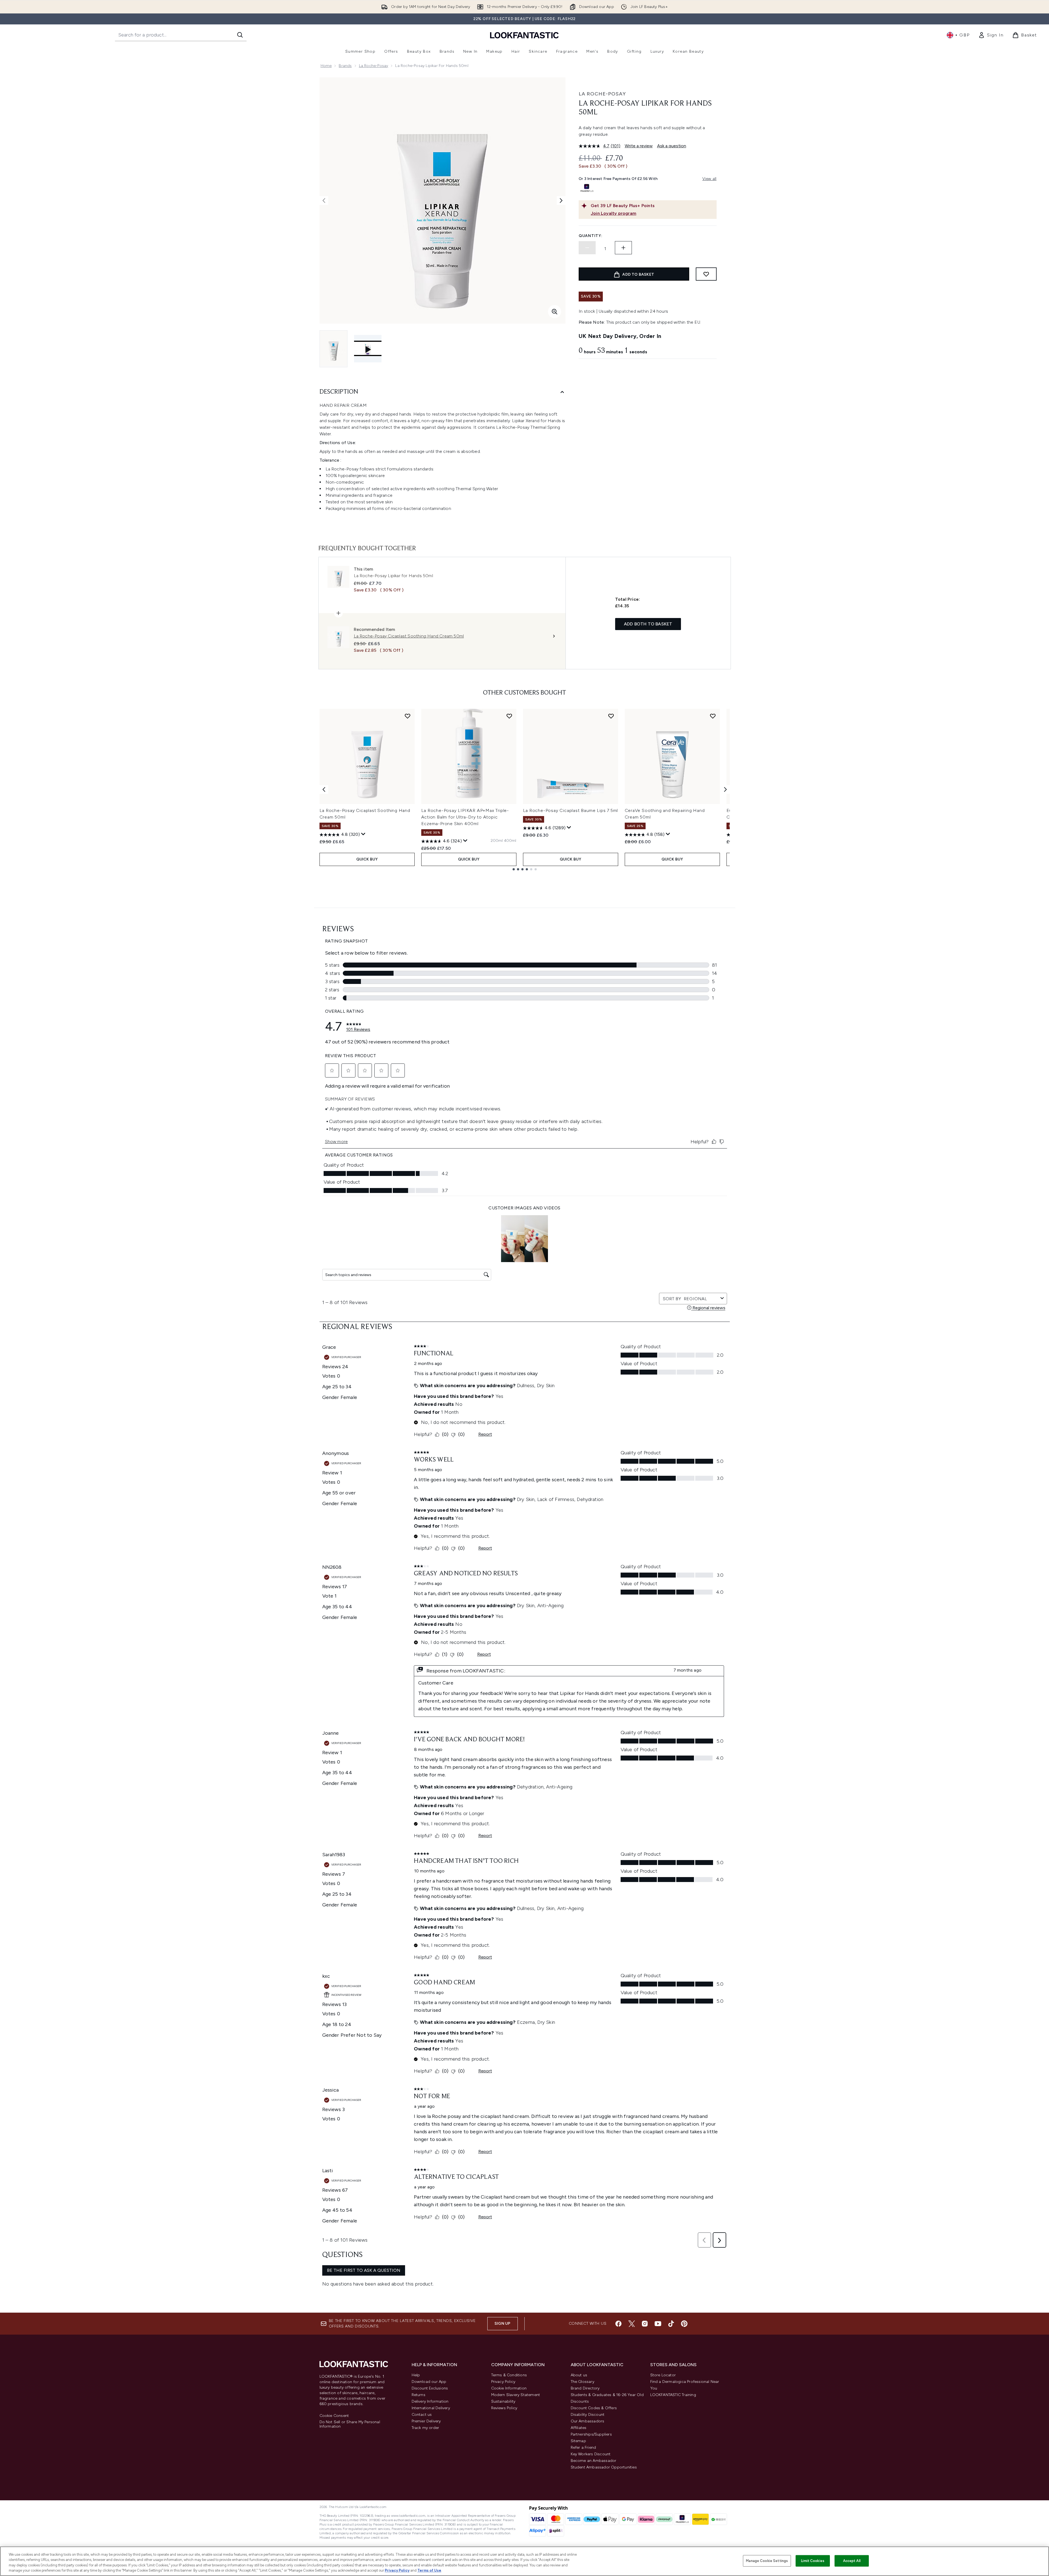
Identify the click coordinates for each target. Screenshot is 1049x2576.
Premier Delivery (426, 2421)
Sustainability (503, 2401)
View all (709, 179)
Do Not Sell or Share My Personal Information (350, 2424)
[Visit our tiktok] (671, 2324)
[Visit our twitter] (632, 2324)
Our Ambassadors (588, 2421)
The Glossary (583, 2382)
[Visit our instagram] (645, 2324)
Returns (419, 2395)
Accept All (852, 2561)
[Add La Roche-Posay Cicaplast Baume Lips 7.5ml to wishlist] (611, 716)
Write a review (639, 146)
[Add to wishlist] (706, 274)
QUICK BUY (367, 859)
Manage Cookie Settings (767, 2561)
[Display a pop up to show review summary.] (363, 834)
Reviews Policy (504, 2408)
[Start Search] (240, 35)
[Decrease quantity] (587, 248)
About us (579, 2375)
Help (416, 2375)
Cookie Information (509, 2388)
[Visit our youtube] (658, 2324)
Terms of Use (429, 2570)
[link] (991, 35)
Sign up (502, 2324)
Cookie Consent (334, 2416)
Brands (345, 66)
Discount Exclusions (430, 2388)
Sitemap (578, 2441)
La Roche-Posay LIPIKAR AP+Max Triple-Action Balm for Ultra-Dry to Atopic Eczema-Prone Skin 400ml (465, 817)
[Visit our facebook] (618, 2324)
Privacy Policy (503, 2382)
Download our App (429, 2382)
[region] (524, 2561)
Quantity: (590, 236)
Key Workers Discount (591, 2454)
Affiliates (579, 2428)
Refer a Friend (583, 2447)
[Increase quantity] (623, 248)
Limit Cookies (813, 2561)
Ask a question (672, 146)
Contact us (422, 2415)
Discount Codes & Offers (594, 2408)
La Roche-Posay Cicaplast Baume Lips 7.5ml (571, 810)
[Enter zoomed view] (555, 312)
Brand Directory (585, 2388)
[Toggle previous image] (324, 201)
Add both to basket (648, 624)
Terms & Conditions (509, 2375)
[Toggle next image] (561, 201)
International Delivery (431, 2408)
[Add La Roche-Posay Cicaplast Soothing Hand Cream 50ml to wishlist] (408, 716)
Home (326, 66)
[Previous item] (324, 789)
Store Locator (663, 2375)
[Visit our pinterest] (684, 2324)
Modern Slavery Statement (516, 2395)
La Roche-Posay (374, 66)
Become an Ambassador (594, 2461)
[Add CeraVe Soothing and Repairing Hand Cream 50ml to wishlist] (713, 716)
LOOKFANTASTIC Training (673, 2395)
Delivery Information (430, 2401)
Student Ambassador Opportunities (604, 2467)
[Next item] (725, 789)
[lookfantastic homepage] (524, 35)
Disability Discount (588, 2415)
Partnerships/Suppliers (591, 2434)
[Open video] (368, 349)
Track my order (425, 2428)
